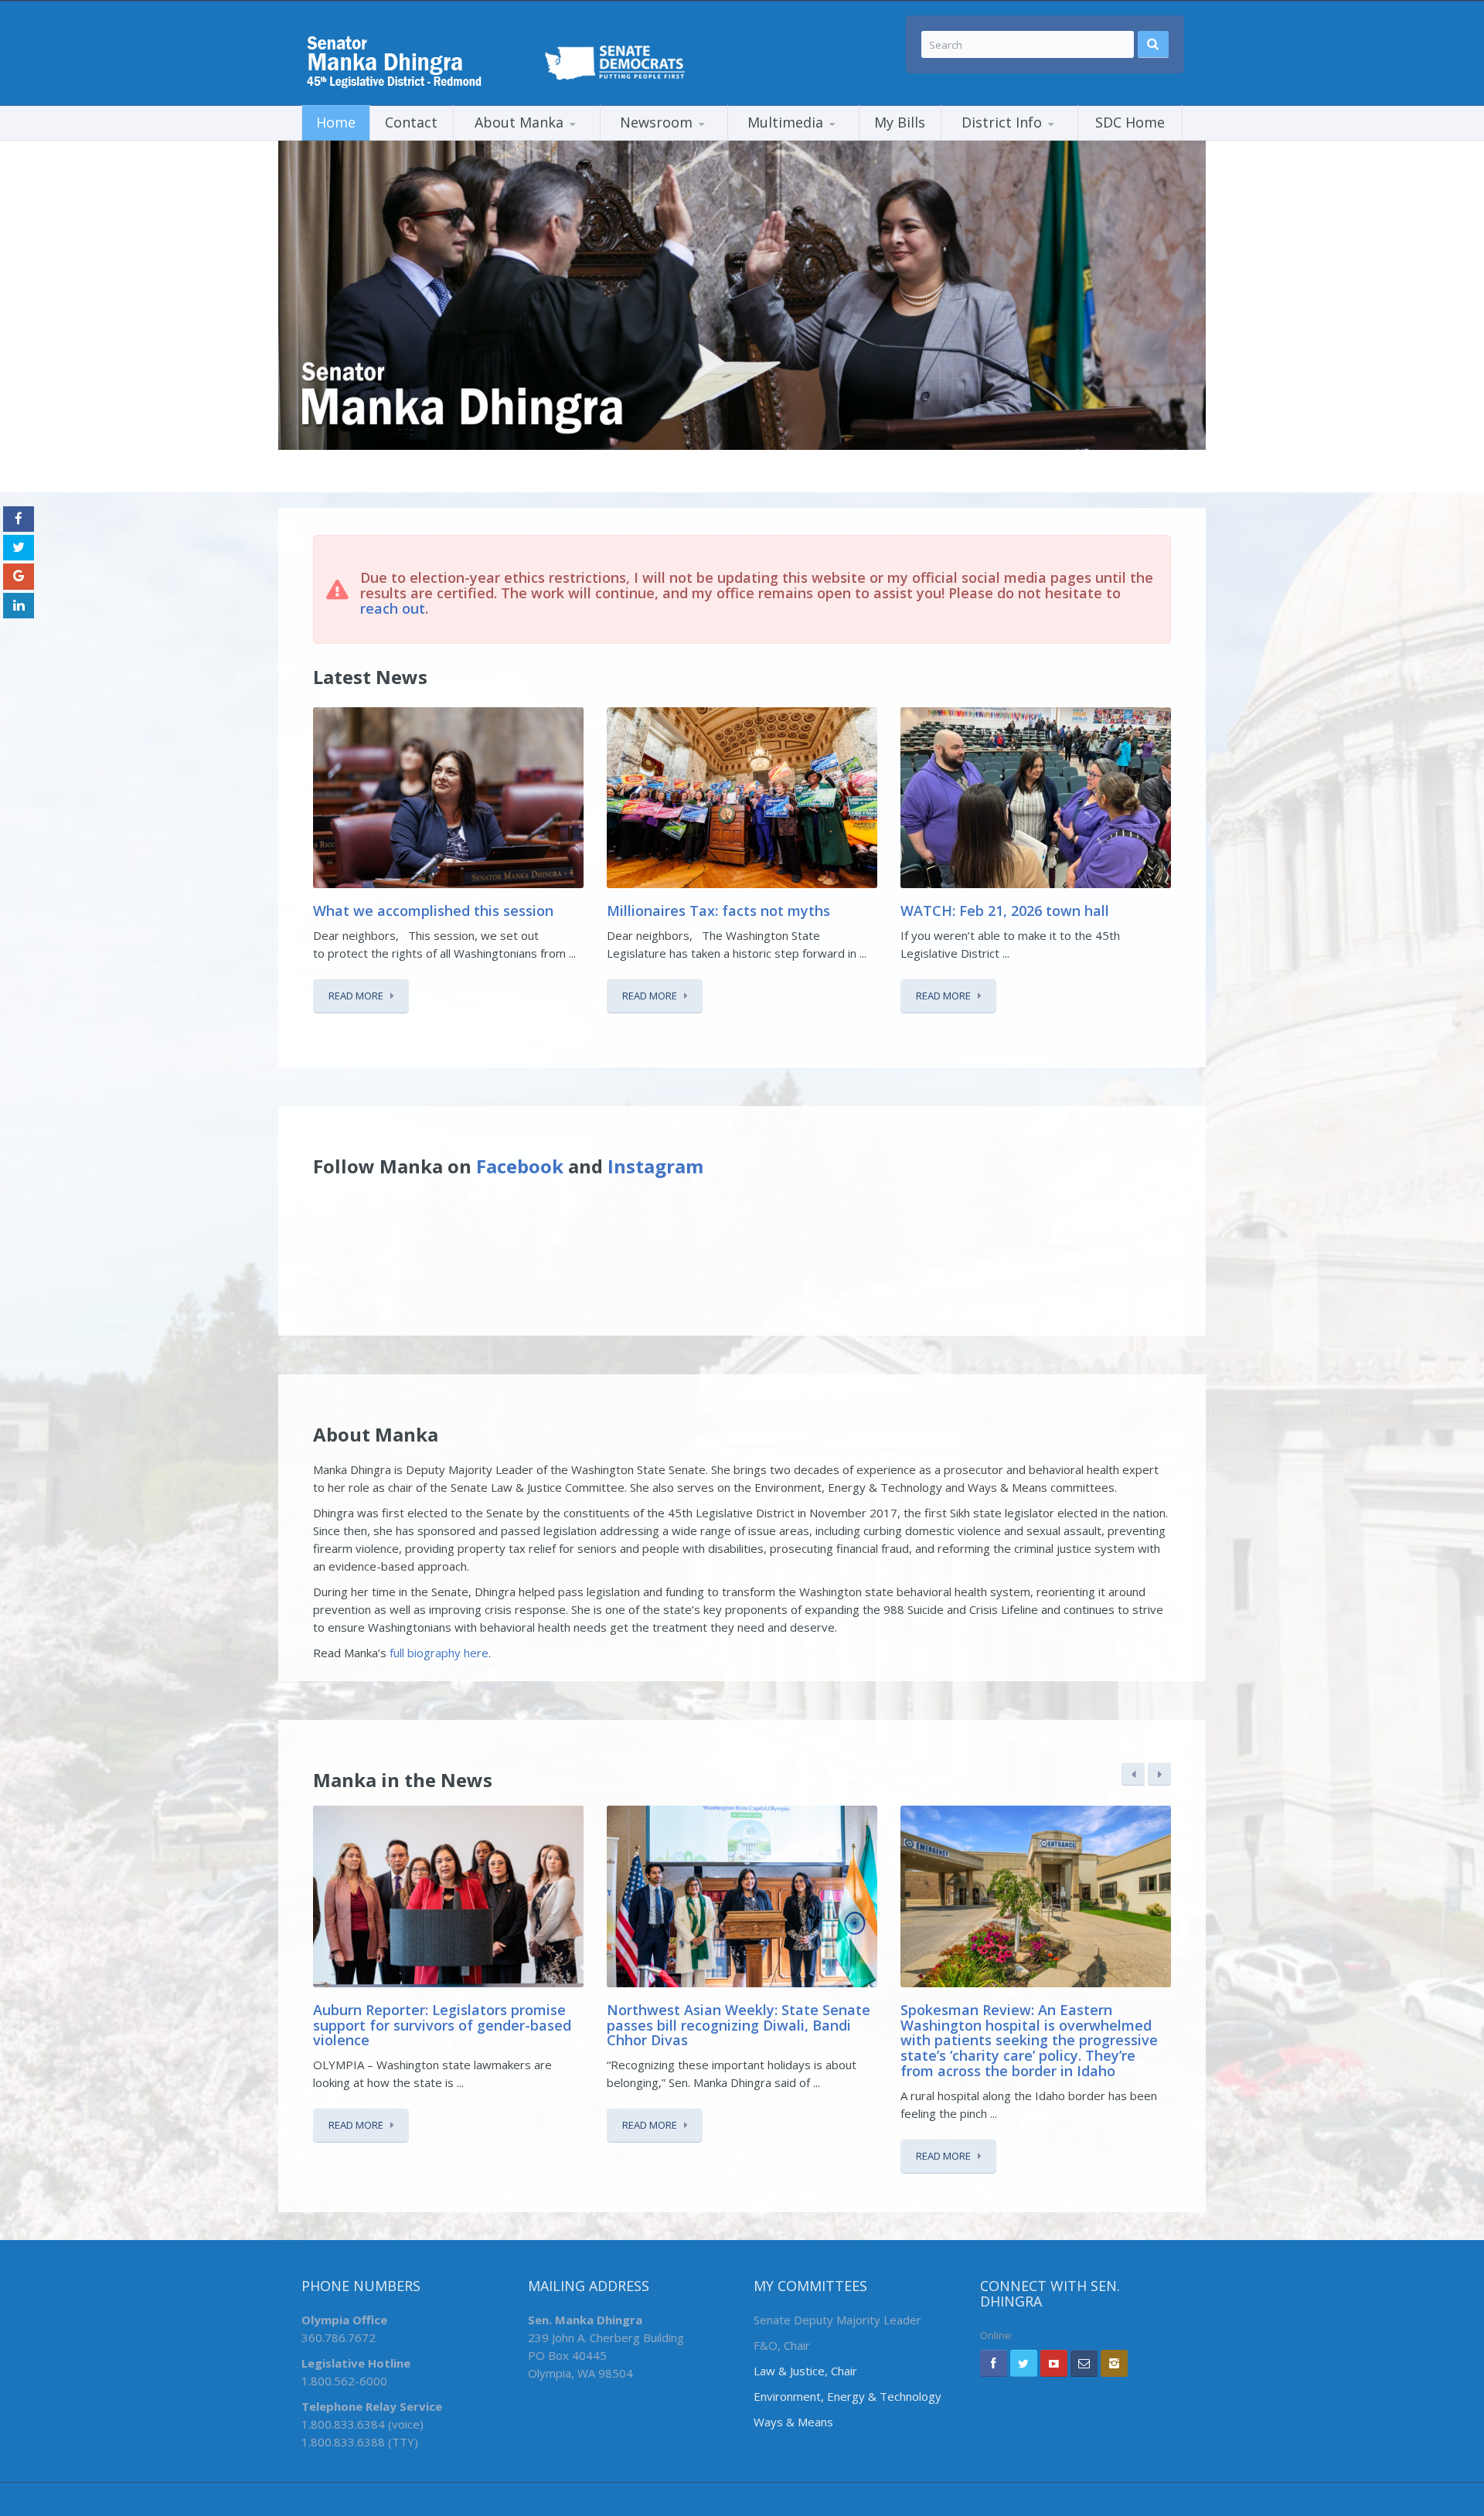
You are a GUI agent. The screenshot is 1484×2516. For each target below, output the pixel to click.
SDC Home (1130, 122)
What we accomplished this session (435, 911)
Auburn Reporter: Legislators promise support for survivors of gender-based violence (442, 2025)
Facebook (520, 1166)
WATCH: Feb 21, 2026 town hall (1005, 911)
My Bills (900, 122)
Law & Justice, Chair (805, 2371)
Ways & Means (793, 2422)
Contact (411, 122)
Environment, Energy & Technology (848, 2396)
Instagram (655, 1166)
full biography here (439, 1653)
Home (336, 122)
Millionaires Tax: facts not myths (718, 911)
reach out (393, 608)
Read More (356, 996)
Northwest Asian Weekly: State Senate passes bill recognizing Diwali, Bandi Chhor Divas (739, 2025)
